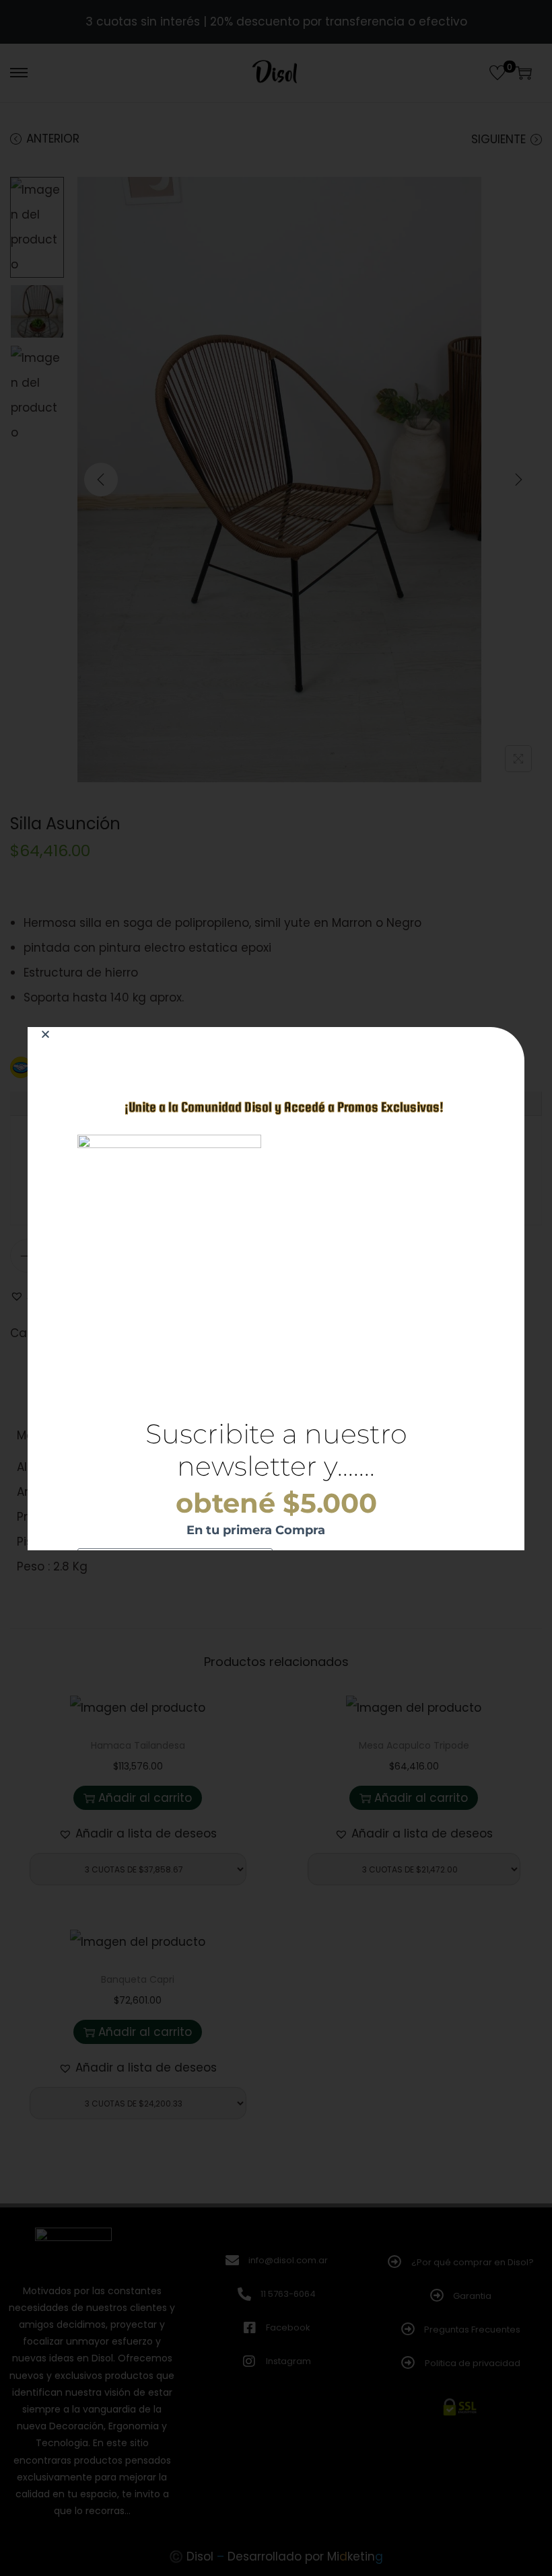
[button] (45, 1034)
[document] (276, 1288)
